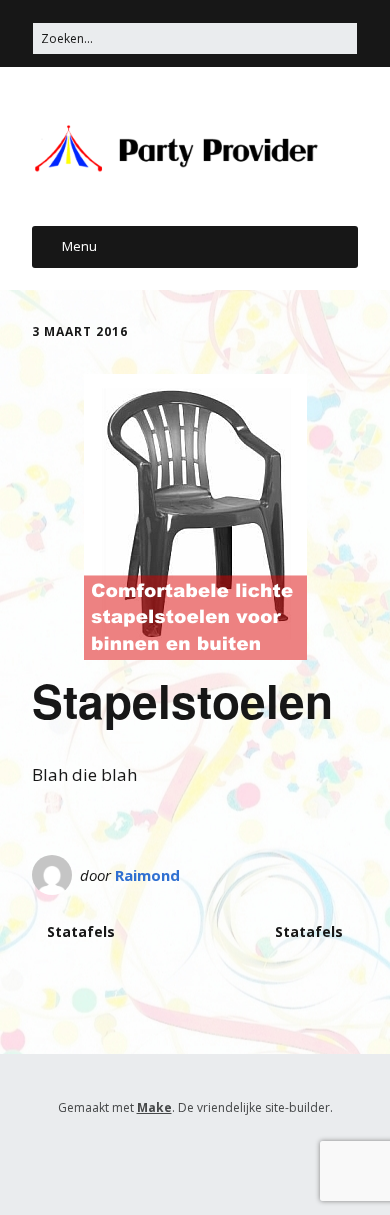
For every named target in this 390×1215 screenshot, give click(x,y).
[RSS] (195, 1155)
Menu (79, 246)
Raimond (147, 875)
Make (154, 1107)
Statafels (81, 931)
